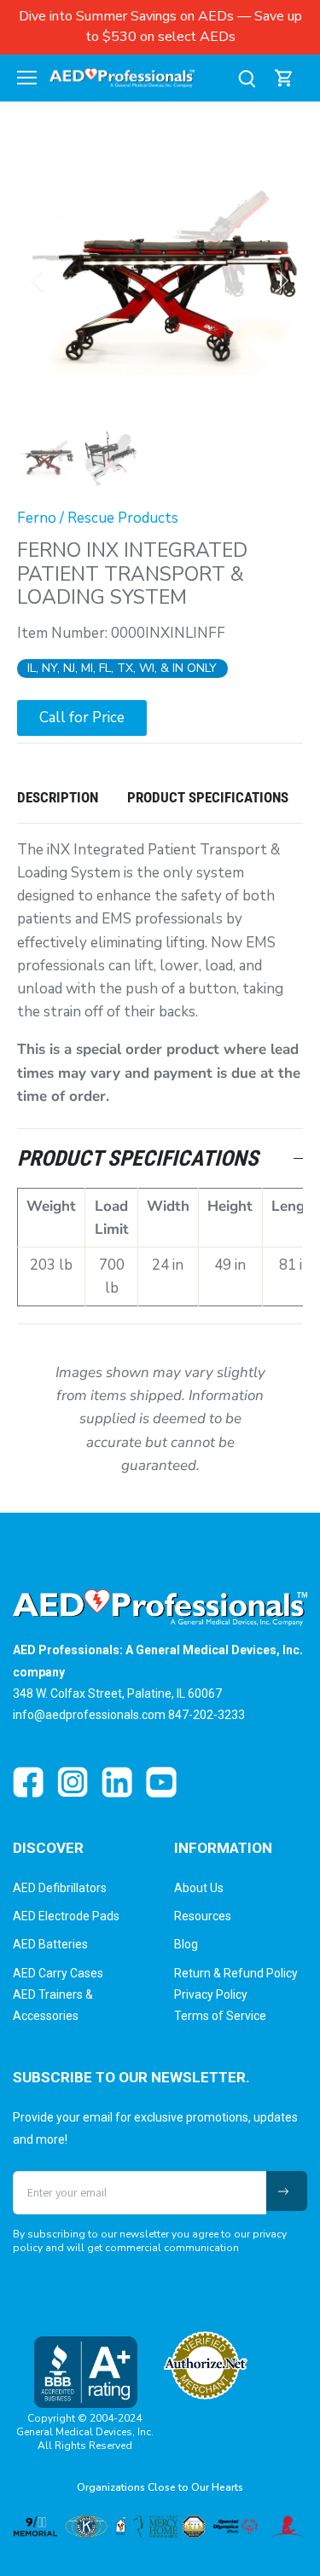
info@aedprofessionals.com (89, 1715)
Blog (186, 1944)
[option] (160, 280)
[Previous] (38, 281)
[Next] (282, 281)
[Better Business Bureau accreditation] (85, 2372)
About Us (199, 1888)
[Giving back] (160, 2527)
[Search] (247, 78)
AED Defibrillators (60, 1888)
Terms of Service (220, 2016)
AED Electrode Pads (66, 1916)
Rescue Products (123, 518)
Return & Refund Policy (236, 1973)
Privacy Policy (211, 1994)
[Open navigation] (27, 78)
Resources (203, 1916)
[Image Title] (28, 1782)
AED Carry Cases (58, 1973)
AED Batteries (50, 1944)
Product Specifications (208, 797)
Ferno (37, 518)
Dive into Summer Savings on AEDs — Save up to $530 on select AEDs (160, 26)
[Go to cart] (284, 78)
